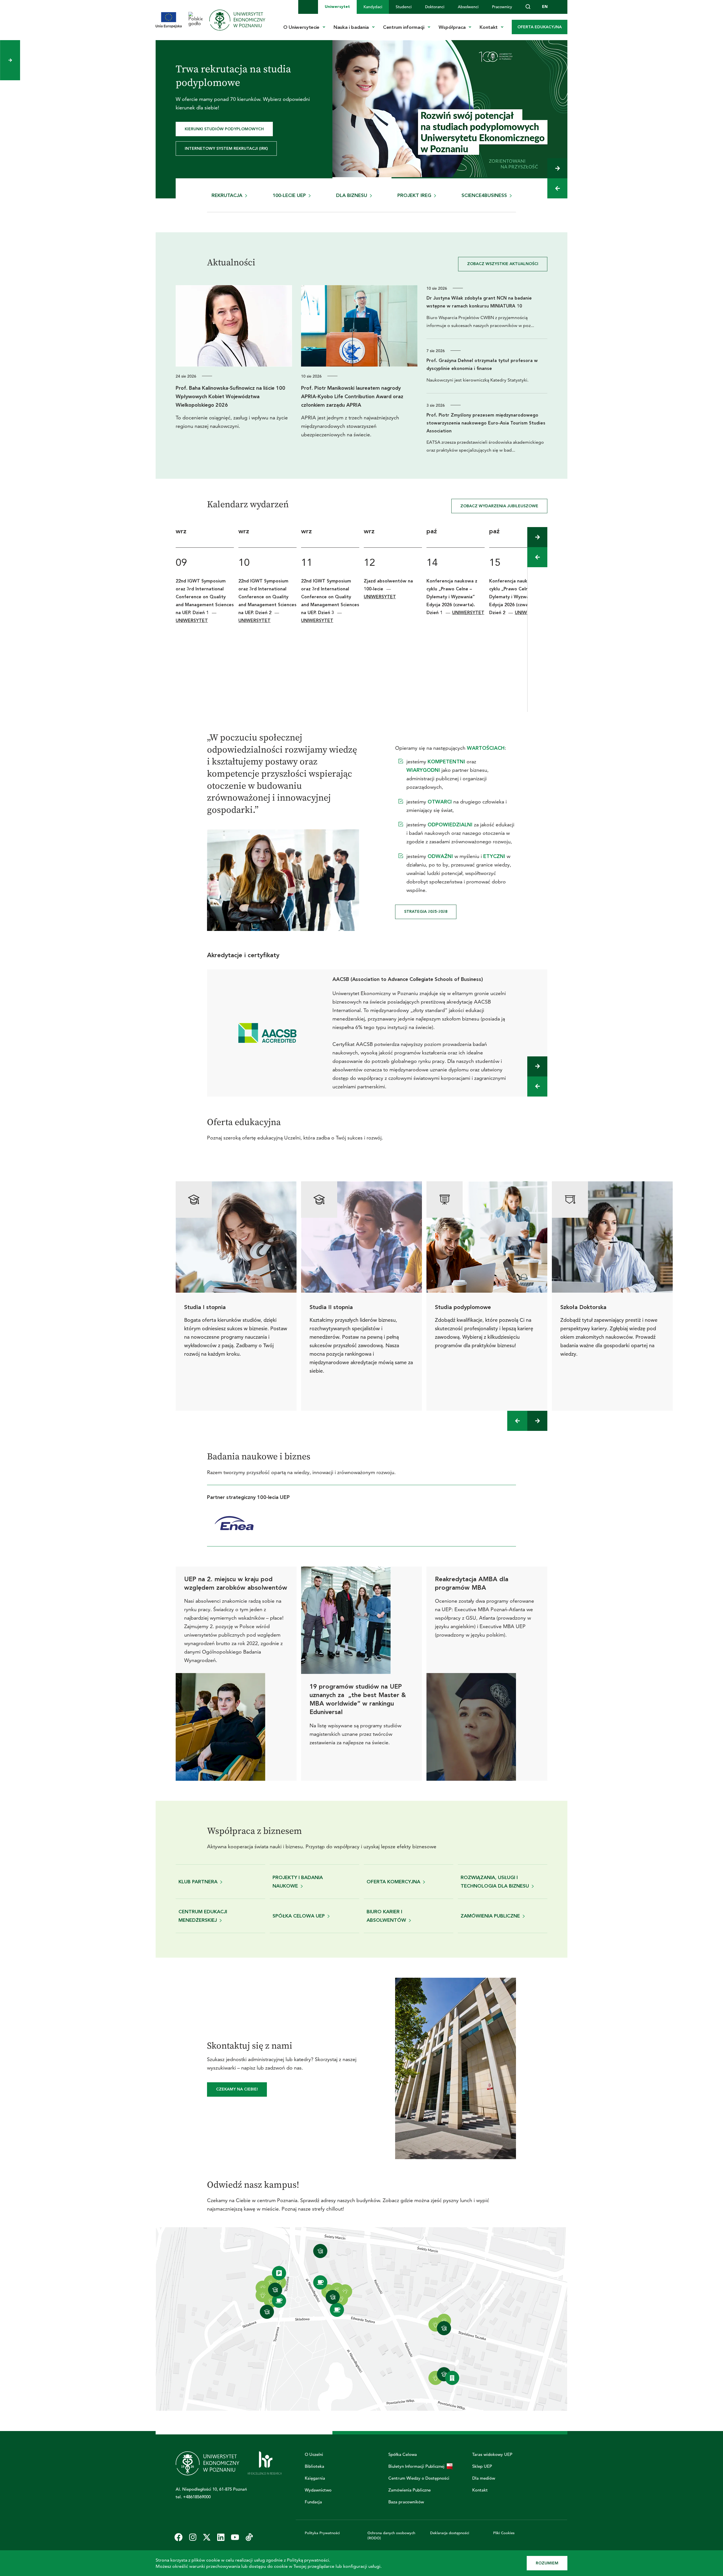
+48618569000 (197, 2497)
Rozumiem (547, 2563)
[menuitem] (337, 7)
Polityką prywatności (308, 2560)
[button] (557, 168)
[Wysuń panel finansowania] (10, 60)
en (545, 7)
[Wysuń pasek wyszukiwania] (528, 7)
